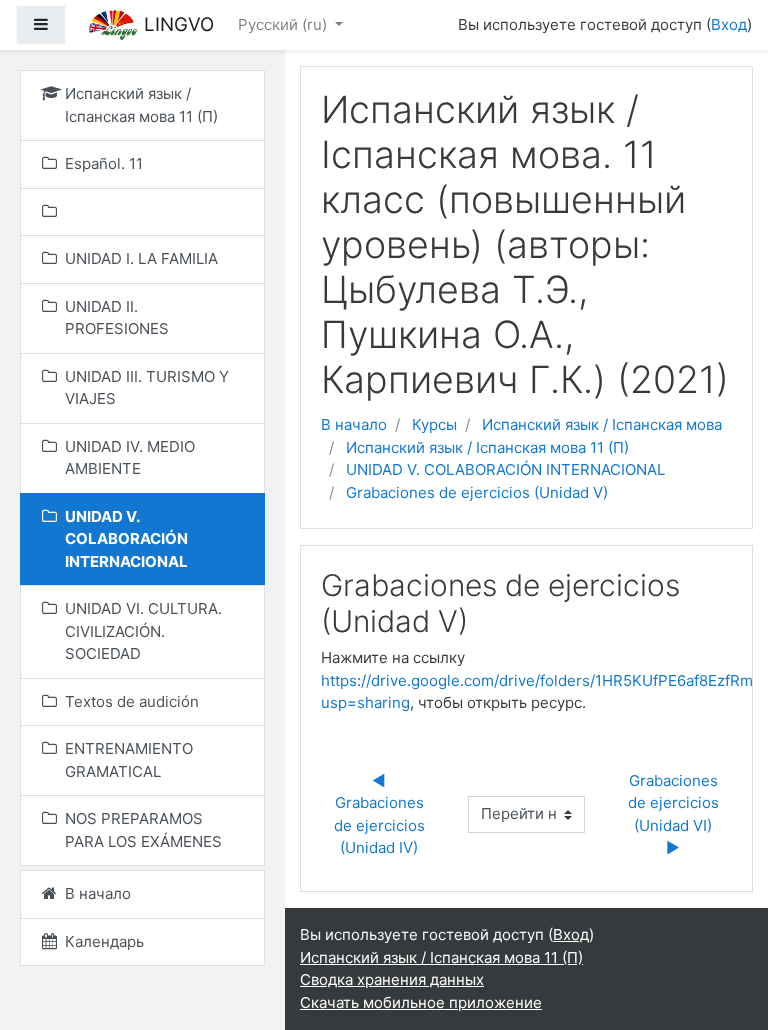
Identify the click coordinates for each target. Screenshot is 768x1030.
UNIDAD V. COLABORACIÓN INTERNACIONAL (505, 469)
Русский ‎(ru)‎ (284, 24)
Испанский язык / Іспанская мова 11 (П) (487, 447)
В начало (354, 424)
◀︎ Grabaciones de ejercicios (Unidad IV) (381, 814)
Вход (729, 24)
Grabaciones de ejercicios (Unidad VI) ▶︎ (675, 814)
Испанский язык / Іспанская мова (602, 424)
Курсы (434, 424)
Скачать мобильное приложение (421, 1002)
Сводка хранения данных (392, 979)
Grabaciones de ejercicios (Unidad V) (477, 492)
